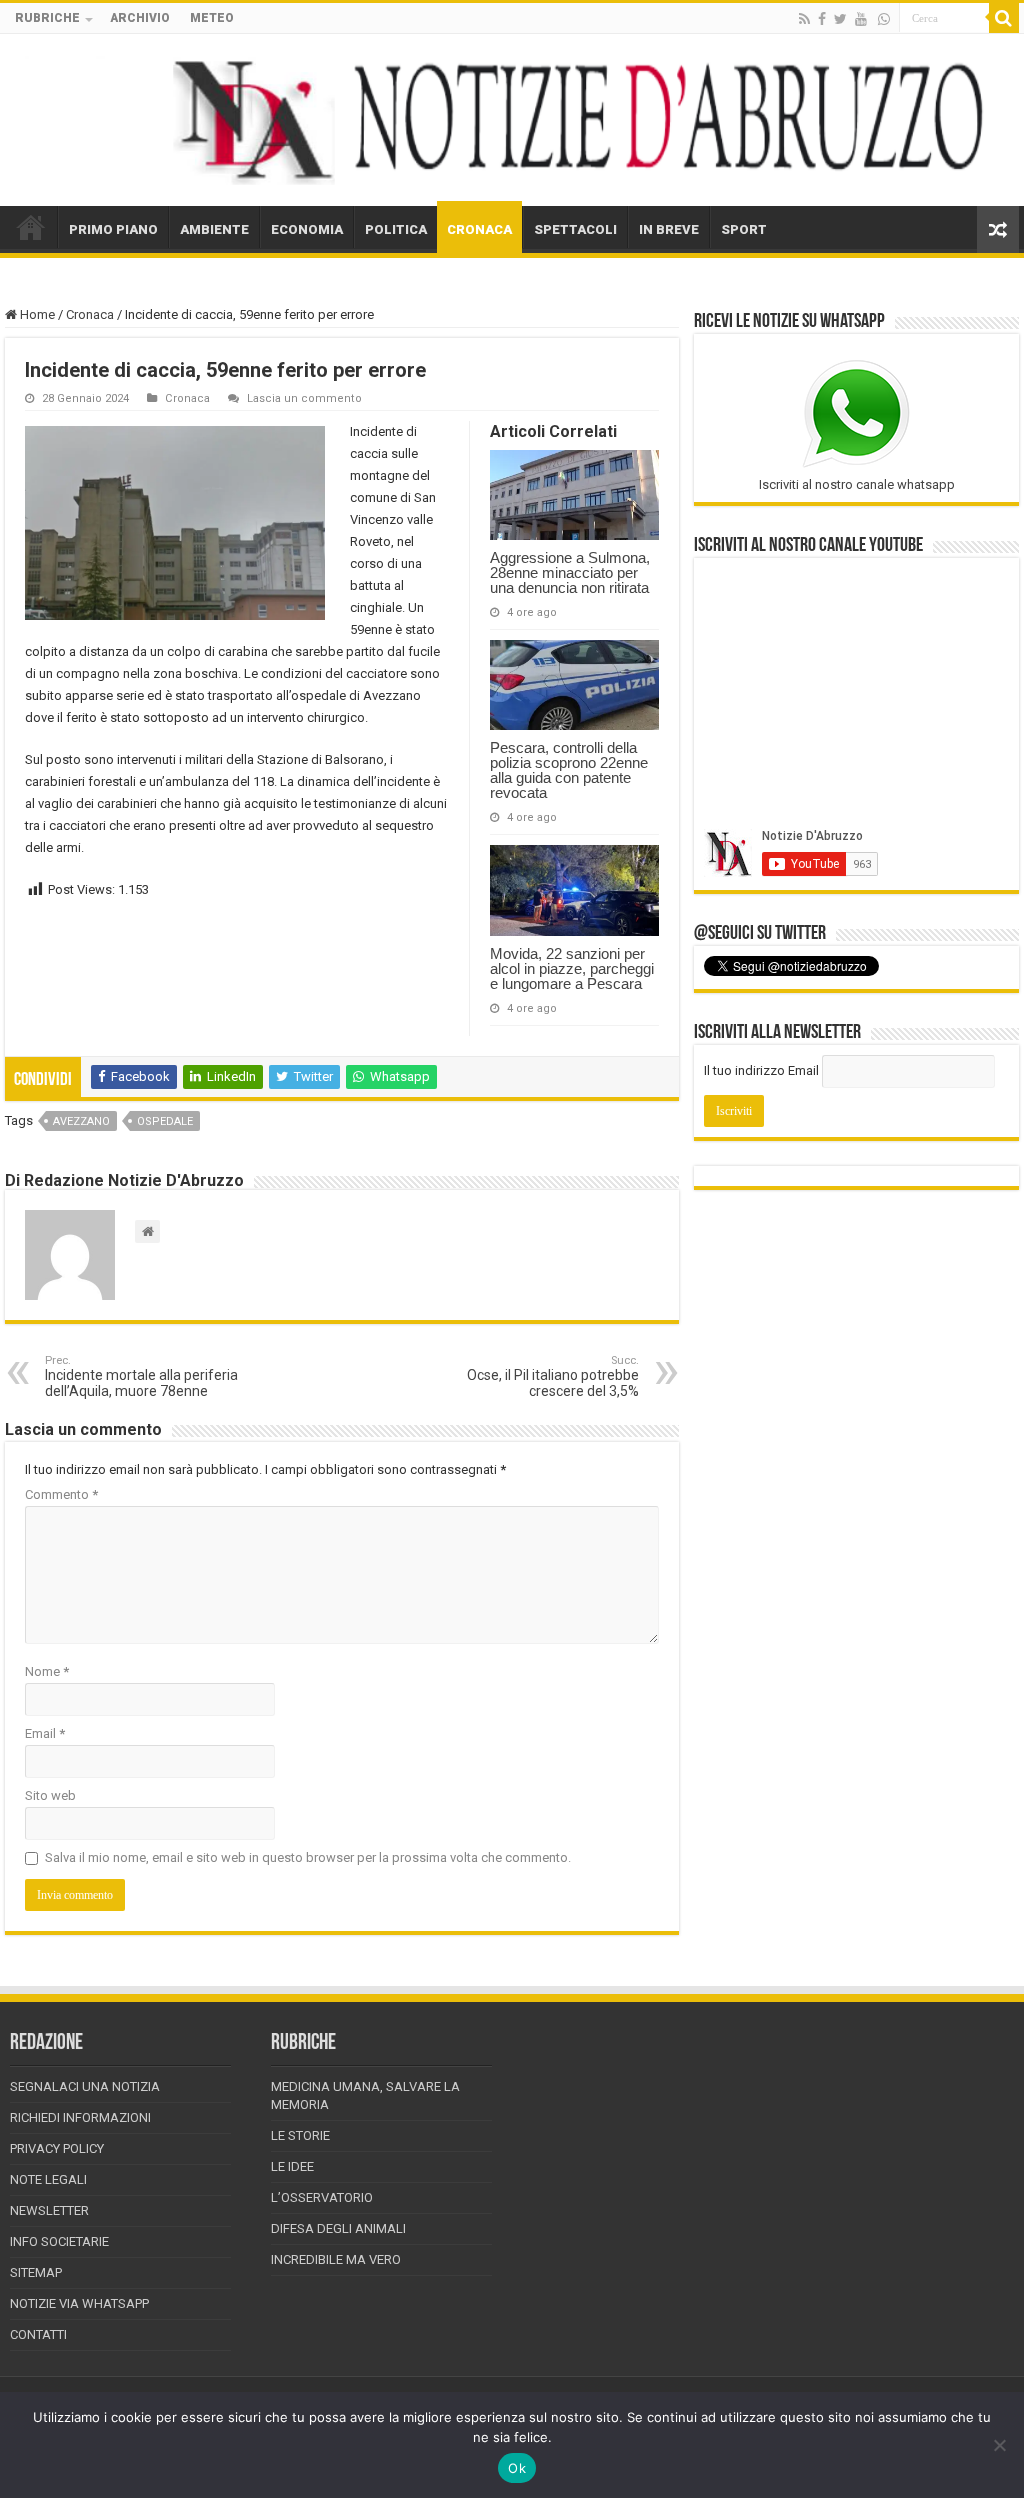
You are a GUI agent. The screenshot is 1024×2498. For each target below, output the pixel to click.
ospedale (165, 1121)
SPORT (744, 229)
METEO (212, 18)
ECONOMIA (307, 229)
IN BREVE (669, 229)
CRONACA (479, 229)
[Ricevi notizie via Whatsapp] (884, 19)
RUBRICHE (47, 18)
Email (45, 1733)
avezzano (81, 1121)
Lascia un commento (304, 398)
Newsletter (49, 2210)
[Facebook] (822, 19)
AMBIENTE (214, 229)
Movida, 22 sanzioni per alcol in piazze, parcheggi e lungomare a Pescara (572, 968)
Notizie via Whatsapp (79, 2303)
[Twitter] (840, 19)
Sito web (50, 1795)
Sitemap (36, 2272)
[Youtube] (861, 19)
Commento (61, 1494)
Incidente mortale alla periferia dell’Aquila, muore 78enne (141, 1376)
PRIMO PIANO (113, 229)
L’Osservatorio (322, 2197)
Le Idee (292, 2166)
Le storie (300, 2135)
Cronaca (90, 314)
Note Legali (48, 2179)
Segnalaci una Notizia (85, 2086)
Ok (517, 2468)
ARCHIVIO (140, 18)
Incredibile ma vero (336, 2259)
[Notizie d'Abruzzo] (512, 120)
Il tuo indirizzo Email (761, 1070)
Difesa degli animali (338, 2228)
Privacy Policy (57, 2148)
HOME (31, 227)
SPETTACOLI (575, 229)
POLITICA (396, 229)
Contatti (38, 2334)
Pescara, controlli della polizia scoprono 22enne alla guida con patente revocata (569, 770)
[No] (999, 2445)
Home (36, 314)
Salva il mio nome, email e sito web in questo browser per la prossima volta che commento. (308, 1857)
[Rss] (804, 19)
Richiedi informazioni (80, 2117)
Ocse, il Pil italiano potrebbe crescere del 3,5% (553, 1376)
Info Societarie (59, 2241)
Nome (47, 1671)
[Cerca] (1004, 18)
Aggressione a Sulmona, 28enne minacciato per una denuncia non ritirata (570, 572)
